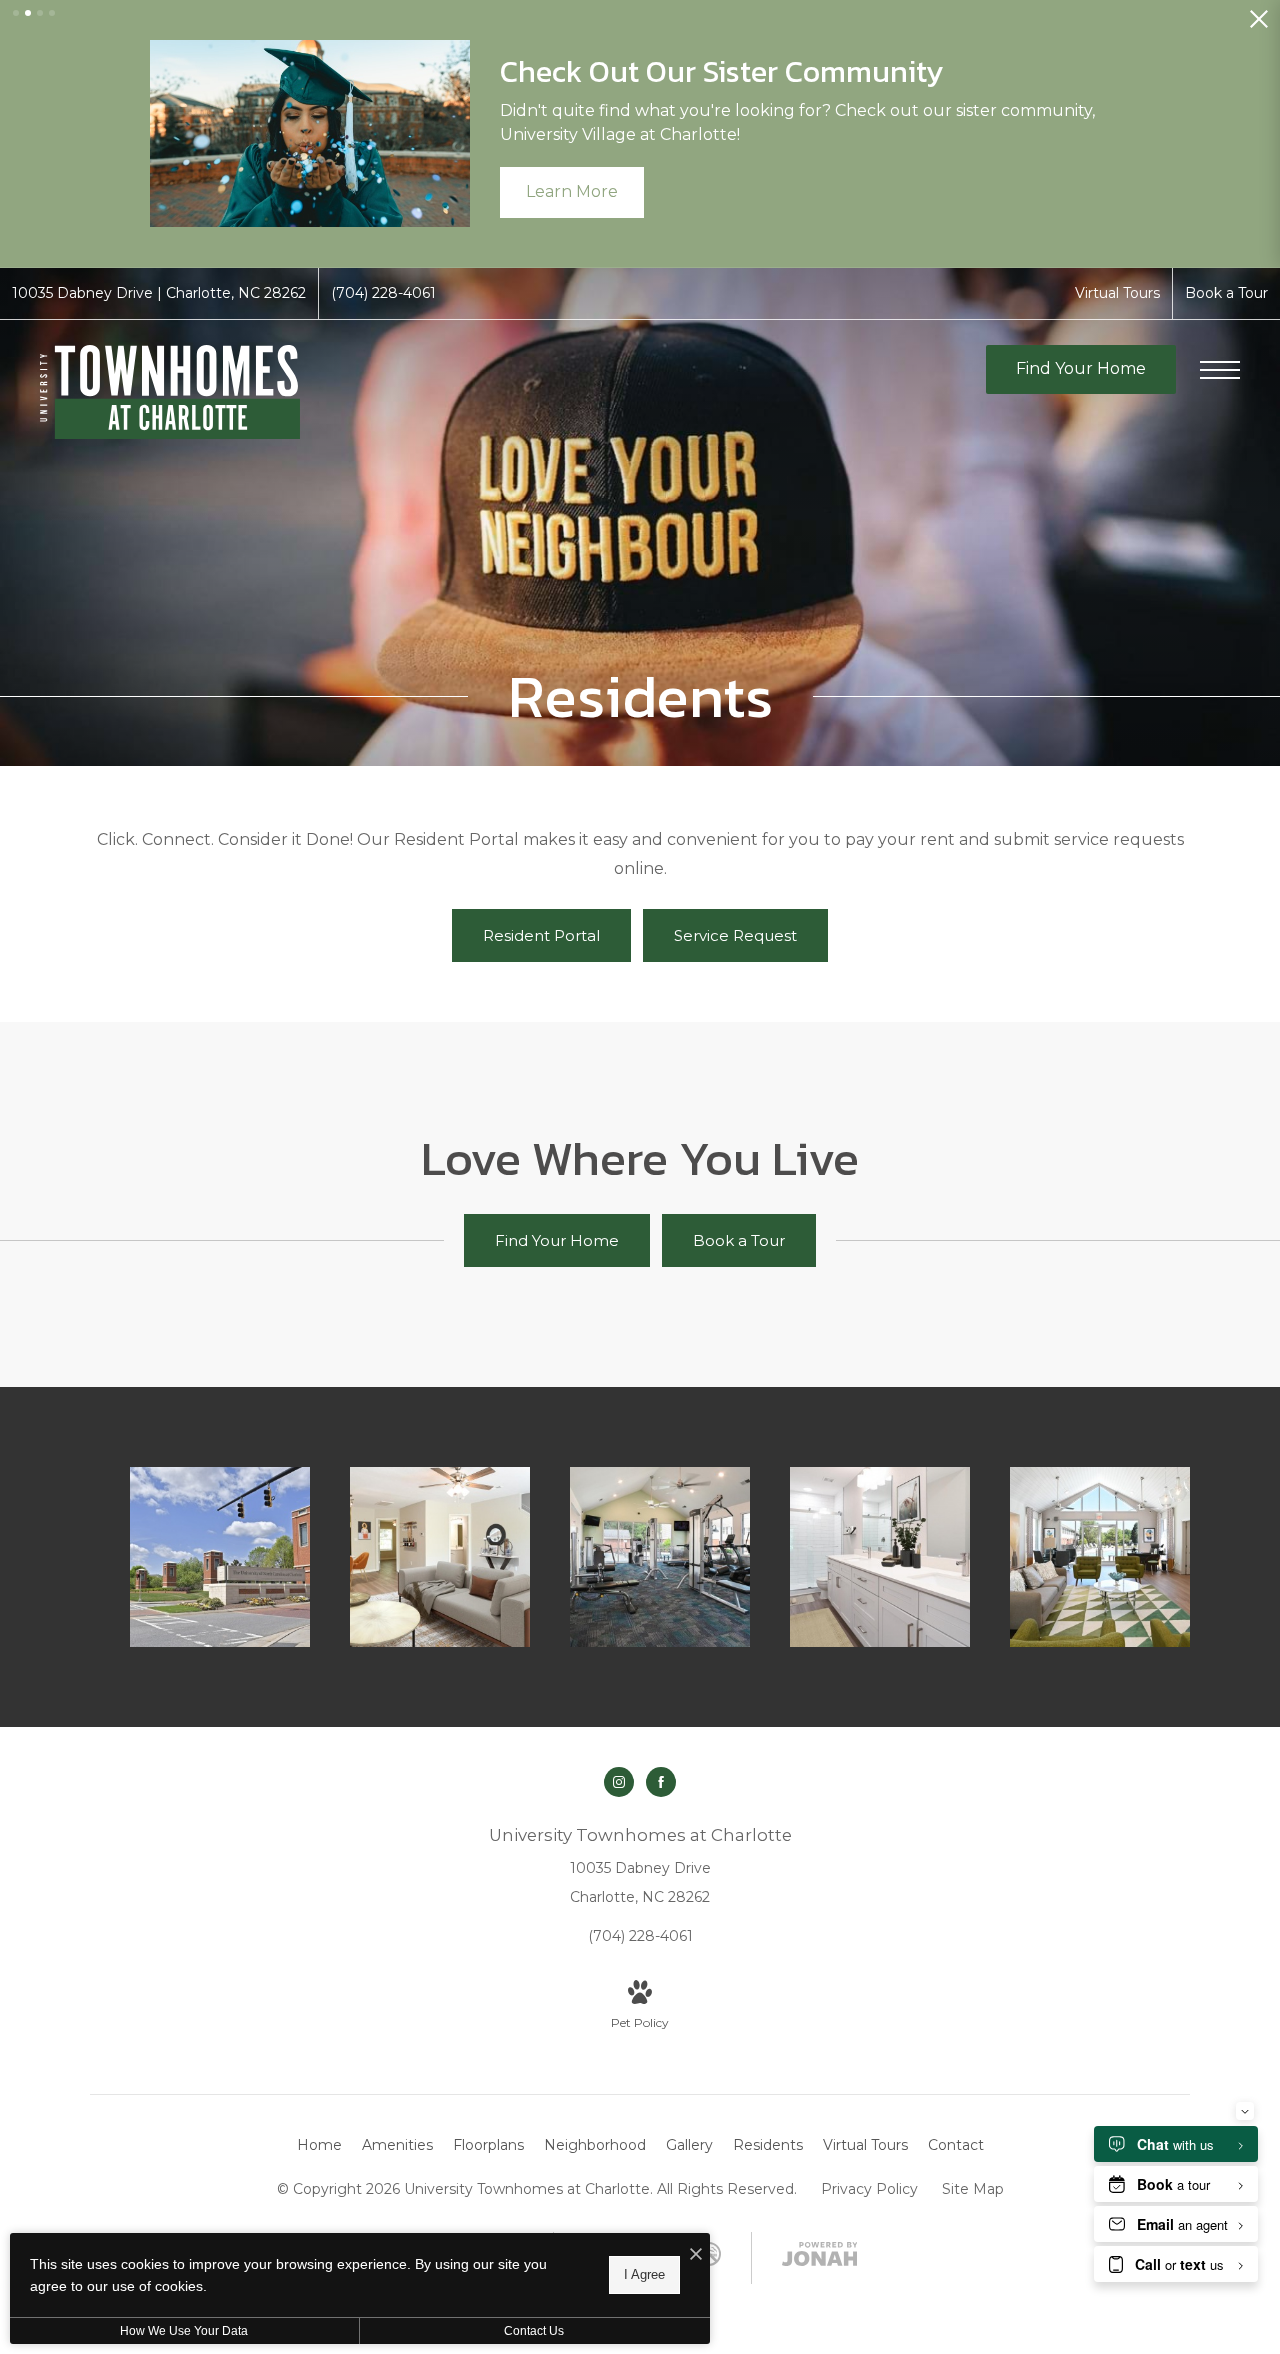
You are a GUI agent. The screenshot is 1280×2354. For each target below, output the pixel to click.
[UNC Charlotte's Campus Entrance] (220, 1557)
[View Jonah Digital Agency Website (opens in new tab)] (820, 2258)
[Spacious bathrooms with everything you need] (880, 1557)
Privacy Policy (869, 2189)
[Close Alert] (1259, 24)
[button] (16, 13)
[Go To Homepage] (170, 392)
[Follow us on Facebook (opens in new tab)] (661, 1782)
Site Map (973, 2189)
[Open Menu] (1220, 370)
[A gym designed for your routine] (660, 1557)
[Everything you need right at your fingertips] (1100, 1557)
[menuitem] (319, 2146)
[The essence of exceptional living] (440, 1557)
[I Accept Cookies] (696, 2255)
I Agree (644, 2274)
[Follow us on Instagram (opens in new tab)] (619, 1782)
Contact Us (534, 2331)
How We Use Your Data (184, 2331)
